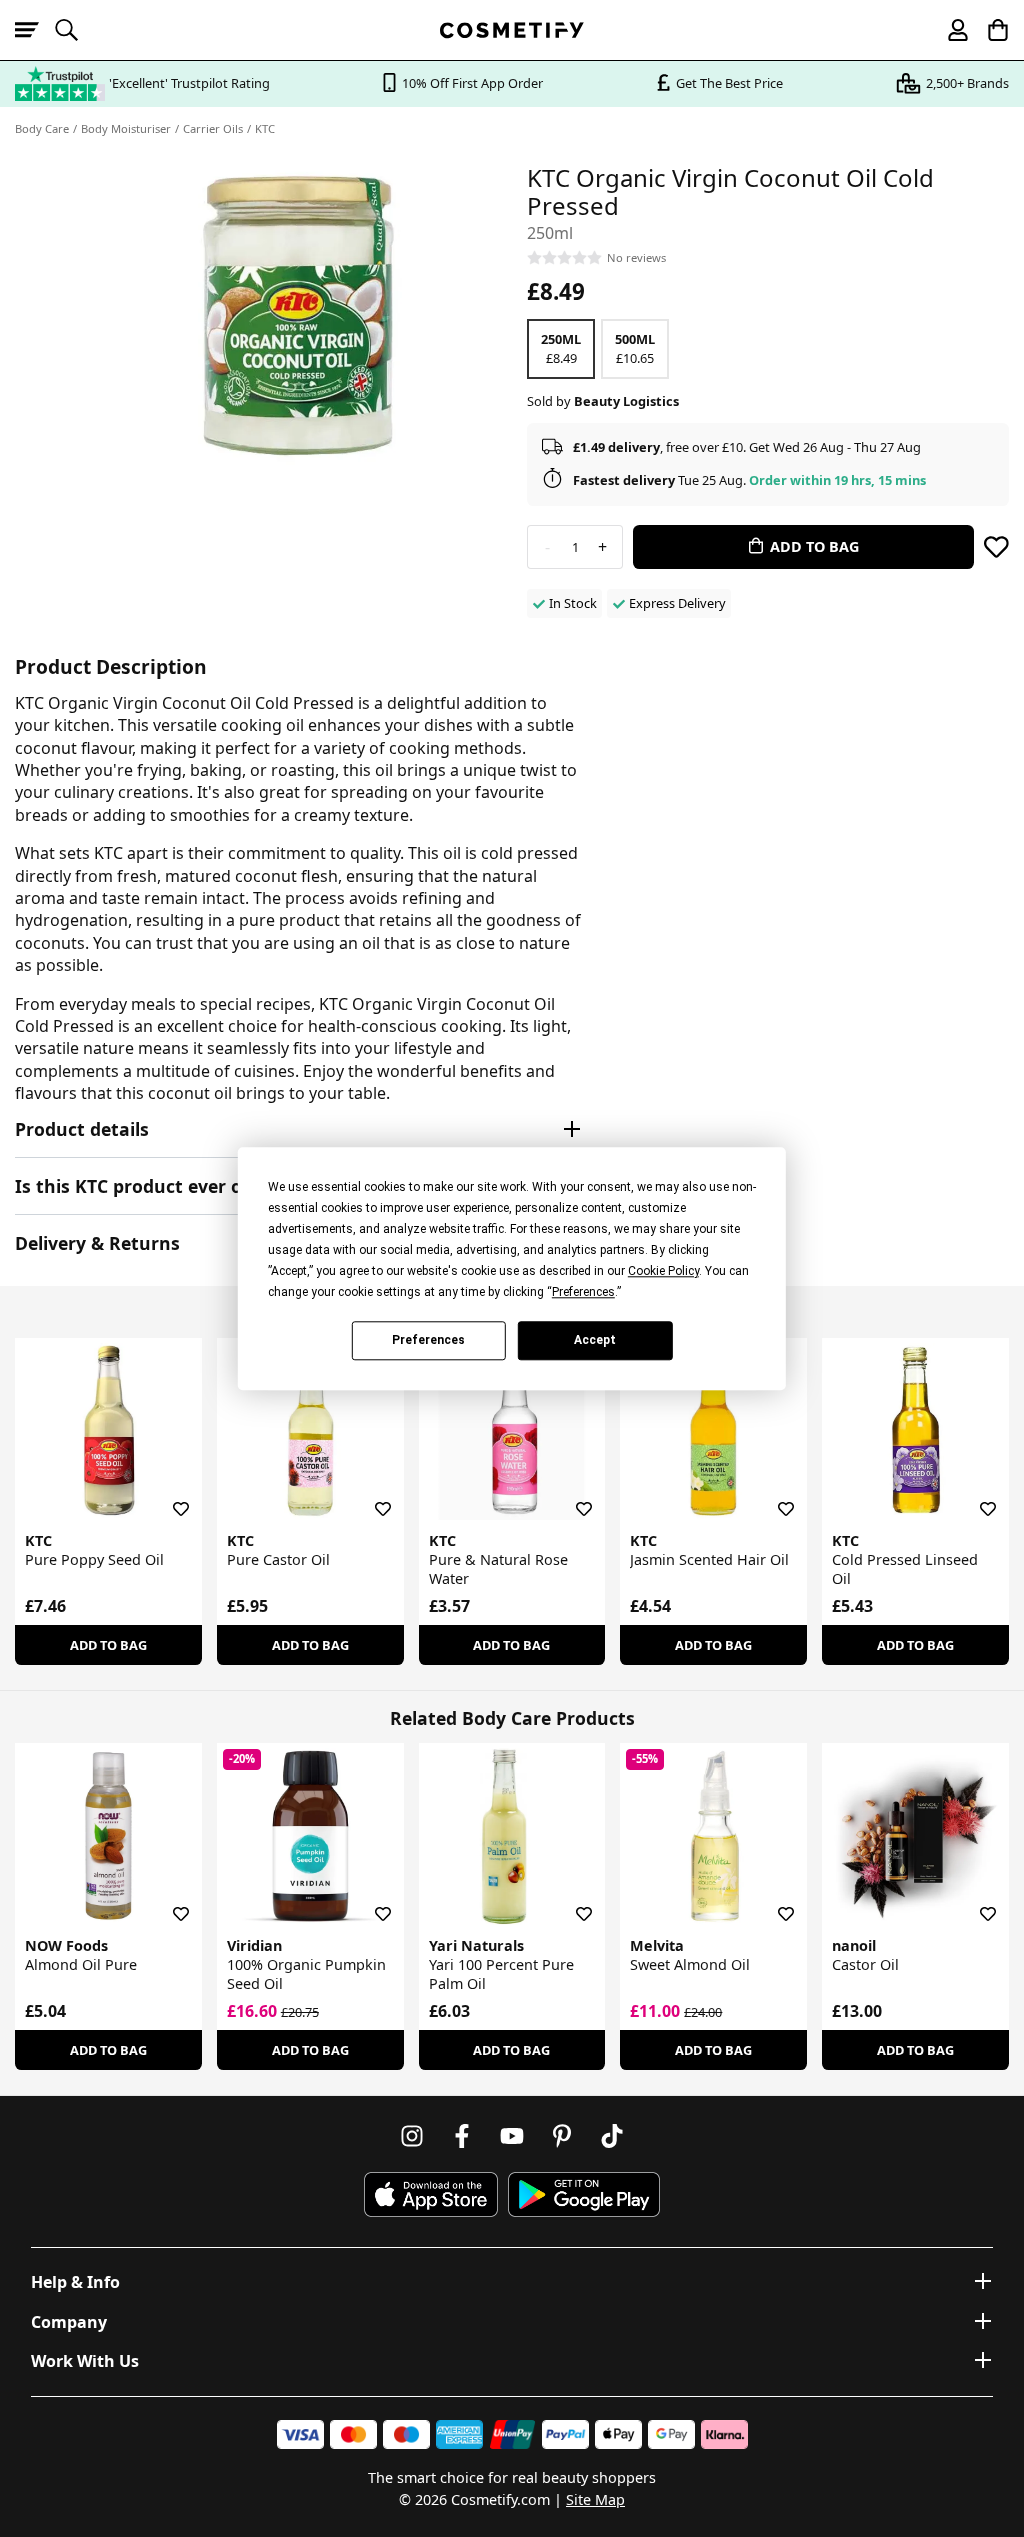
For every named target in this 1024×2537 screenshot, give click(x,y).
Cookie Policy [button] (663, 1271)
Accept (595, 1340)
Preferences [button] (583, 1292)
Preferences (428, 1340)
